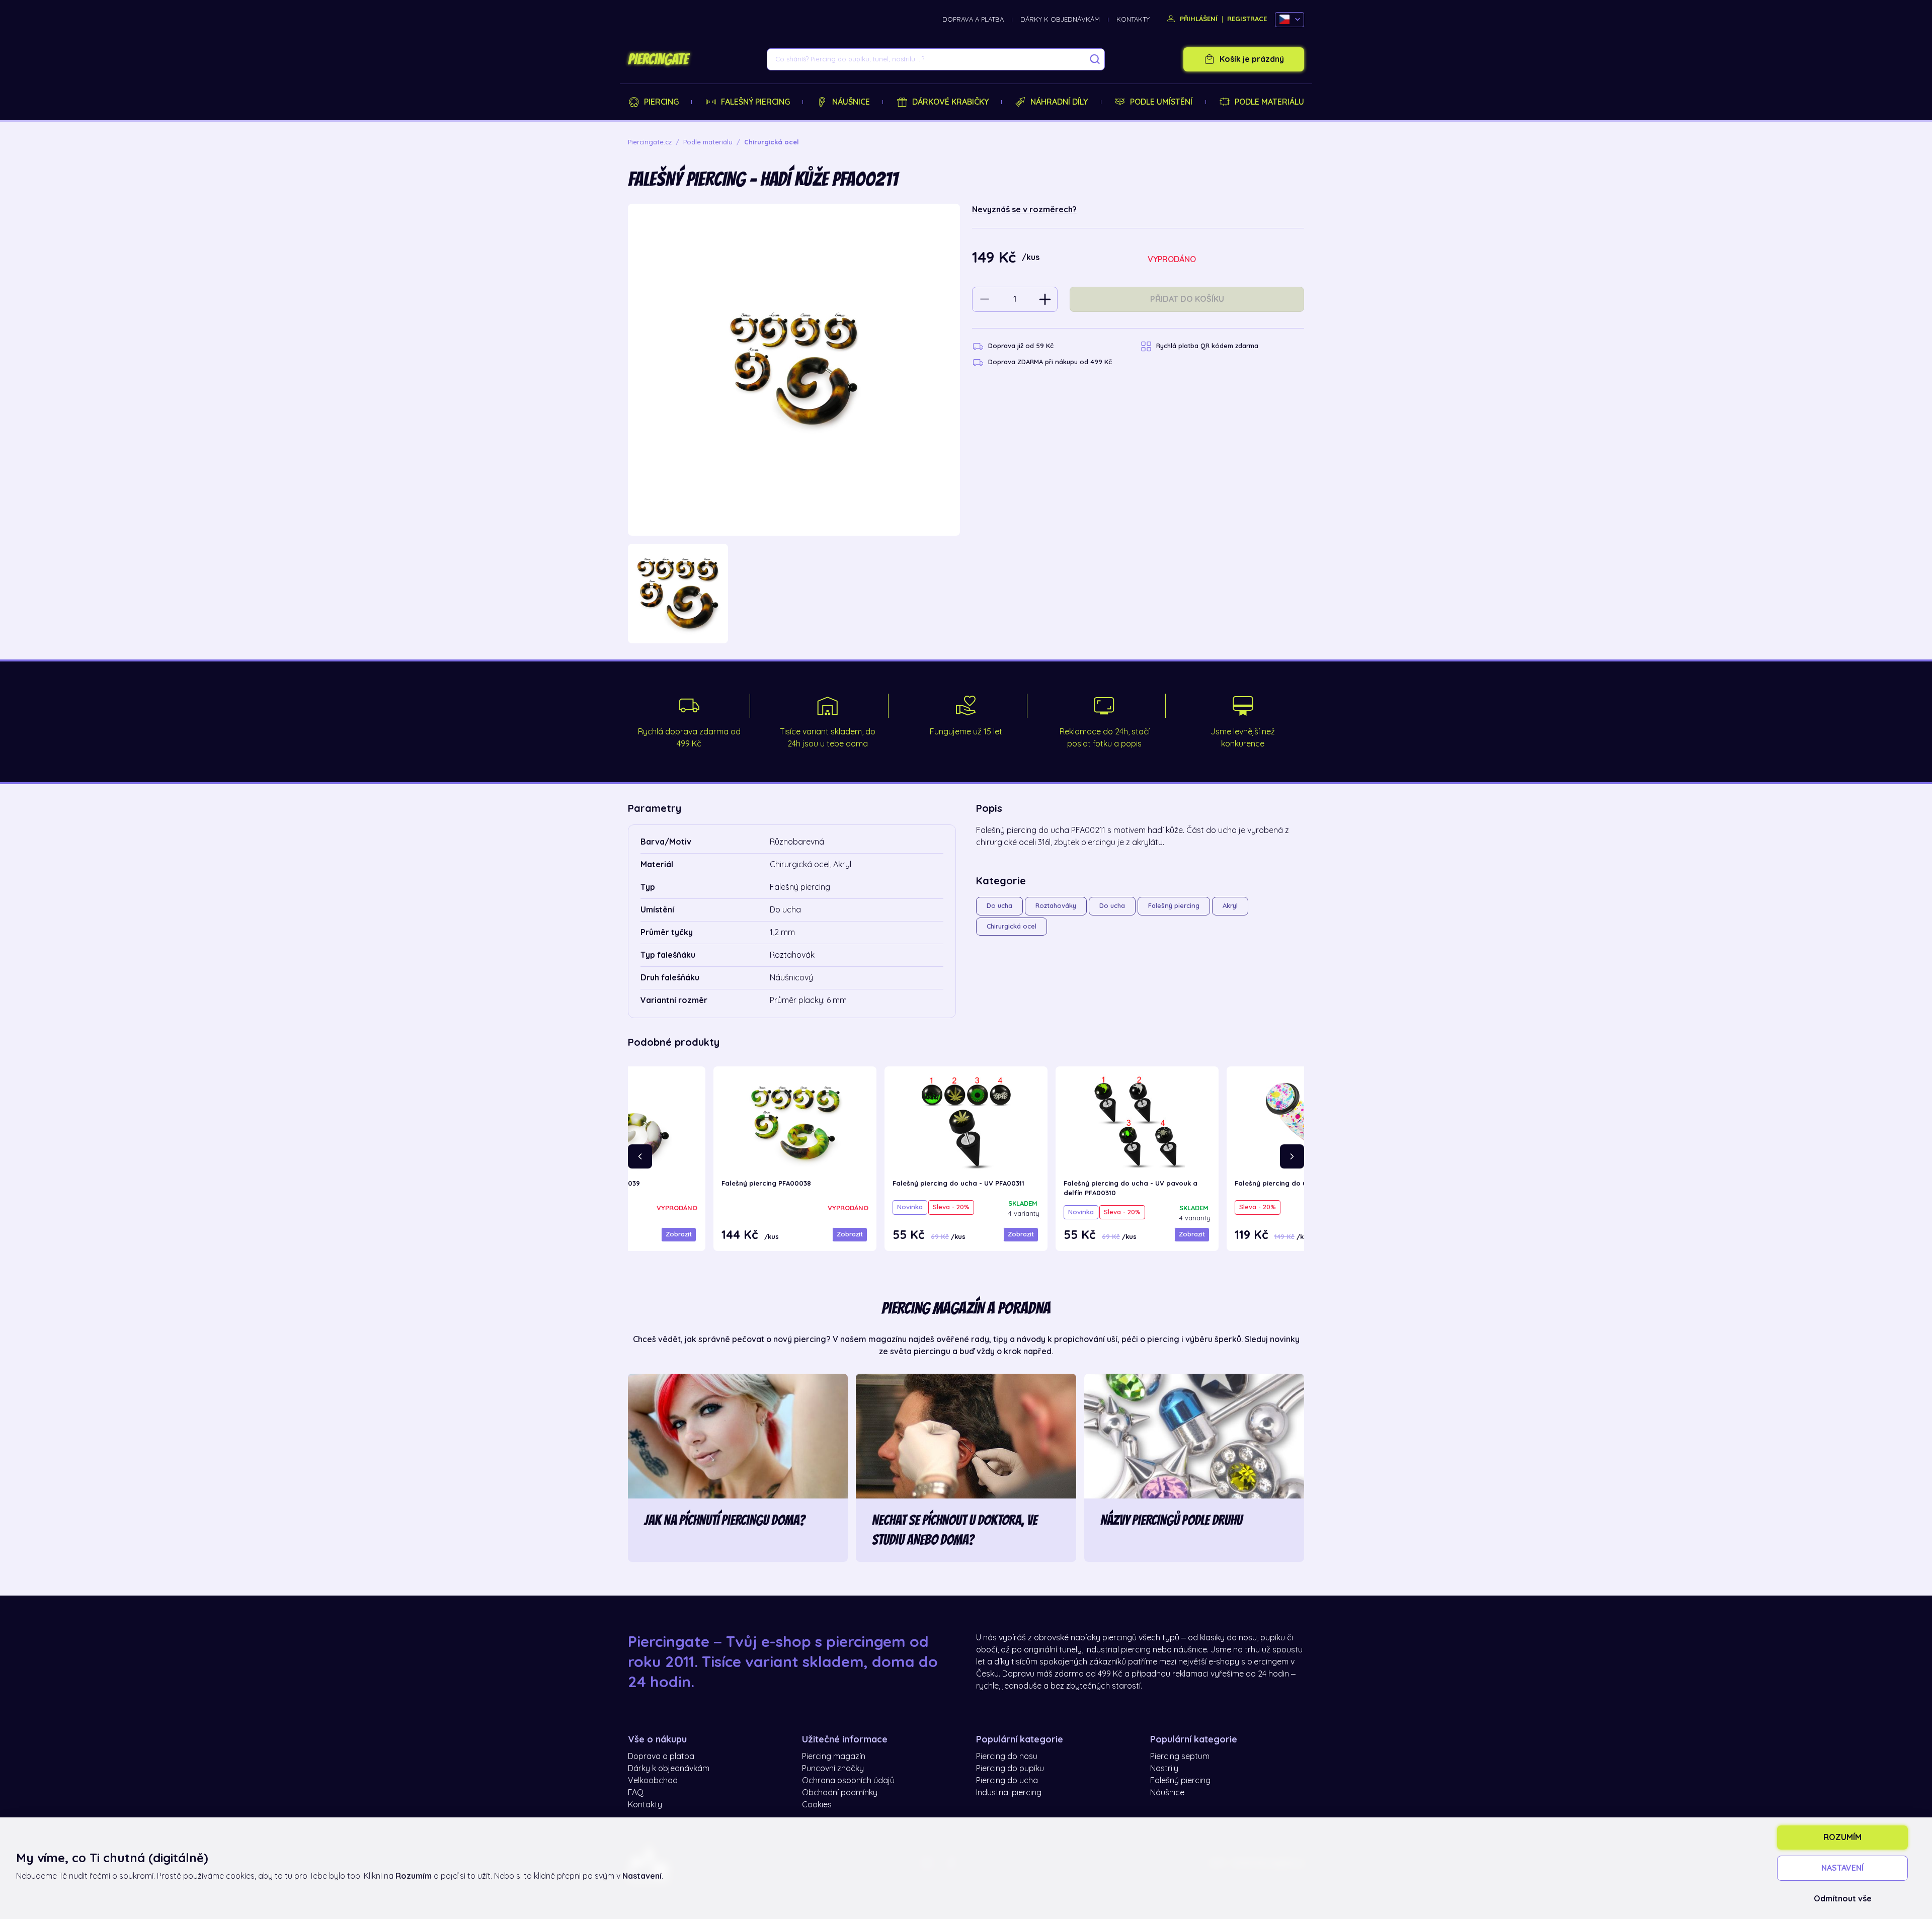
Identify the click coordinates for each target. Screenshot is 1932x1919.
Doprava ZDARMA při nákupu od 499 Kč (1050, 362)
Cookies (817, 1805)
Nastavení (1842, 1868)
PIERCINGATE (658, 59)
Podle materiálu (1269, 102)
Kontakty (1133, 19)
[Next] (1292, 1156)
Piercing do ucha (1007, 1781)
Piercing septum (1180, 1757)
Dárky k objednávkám (1060, 19)
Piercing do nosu (1007, 1757)
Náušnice (851, 102)
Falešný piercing (755, 102)
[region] (794, 594)
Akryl (1230, 906)
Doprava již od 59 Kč (1021, 346)
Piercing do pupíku (1010, 1769)
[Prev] (640, 1156)
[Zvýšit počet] (1045, 299)
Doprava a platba (973, 19)
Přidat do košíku (1187, 299)
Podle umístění (1161, 102)
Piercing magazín (834, 1757)
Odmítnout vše (1843, 1899)
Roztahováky (1056, 906)
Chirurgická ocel (1012, 926)
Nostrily (1164, 1769)
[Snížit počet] (985, 299)
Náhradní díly (1059, 102)
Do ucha (999, 906)
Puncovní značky (833, 1769)
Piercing (661, 102)
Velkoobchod (653, 1781)
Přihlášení (1198, 19)
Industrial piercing (1009, 1793)
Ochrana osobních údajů (848, 1781)
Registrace (1247, 19)
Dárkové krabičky (950, 102)
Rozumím (1842, 1838)
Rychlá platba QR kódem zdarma (1207, 346)
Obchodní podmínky (840, 1793)
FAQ (636, 1793)
